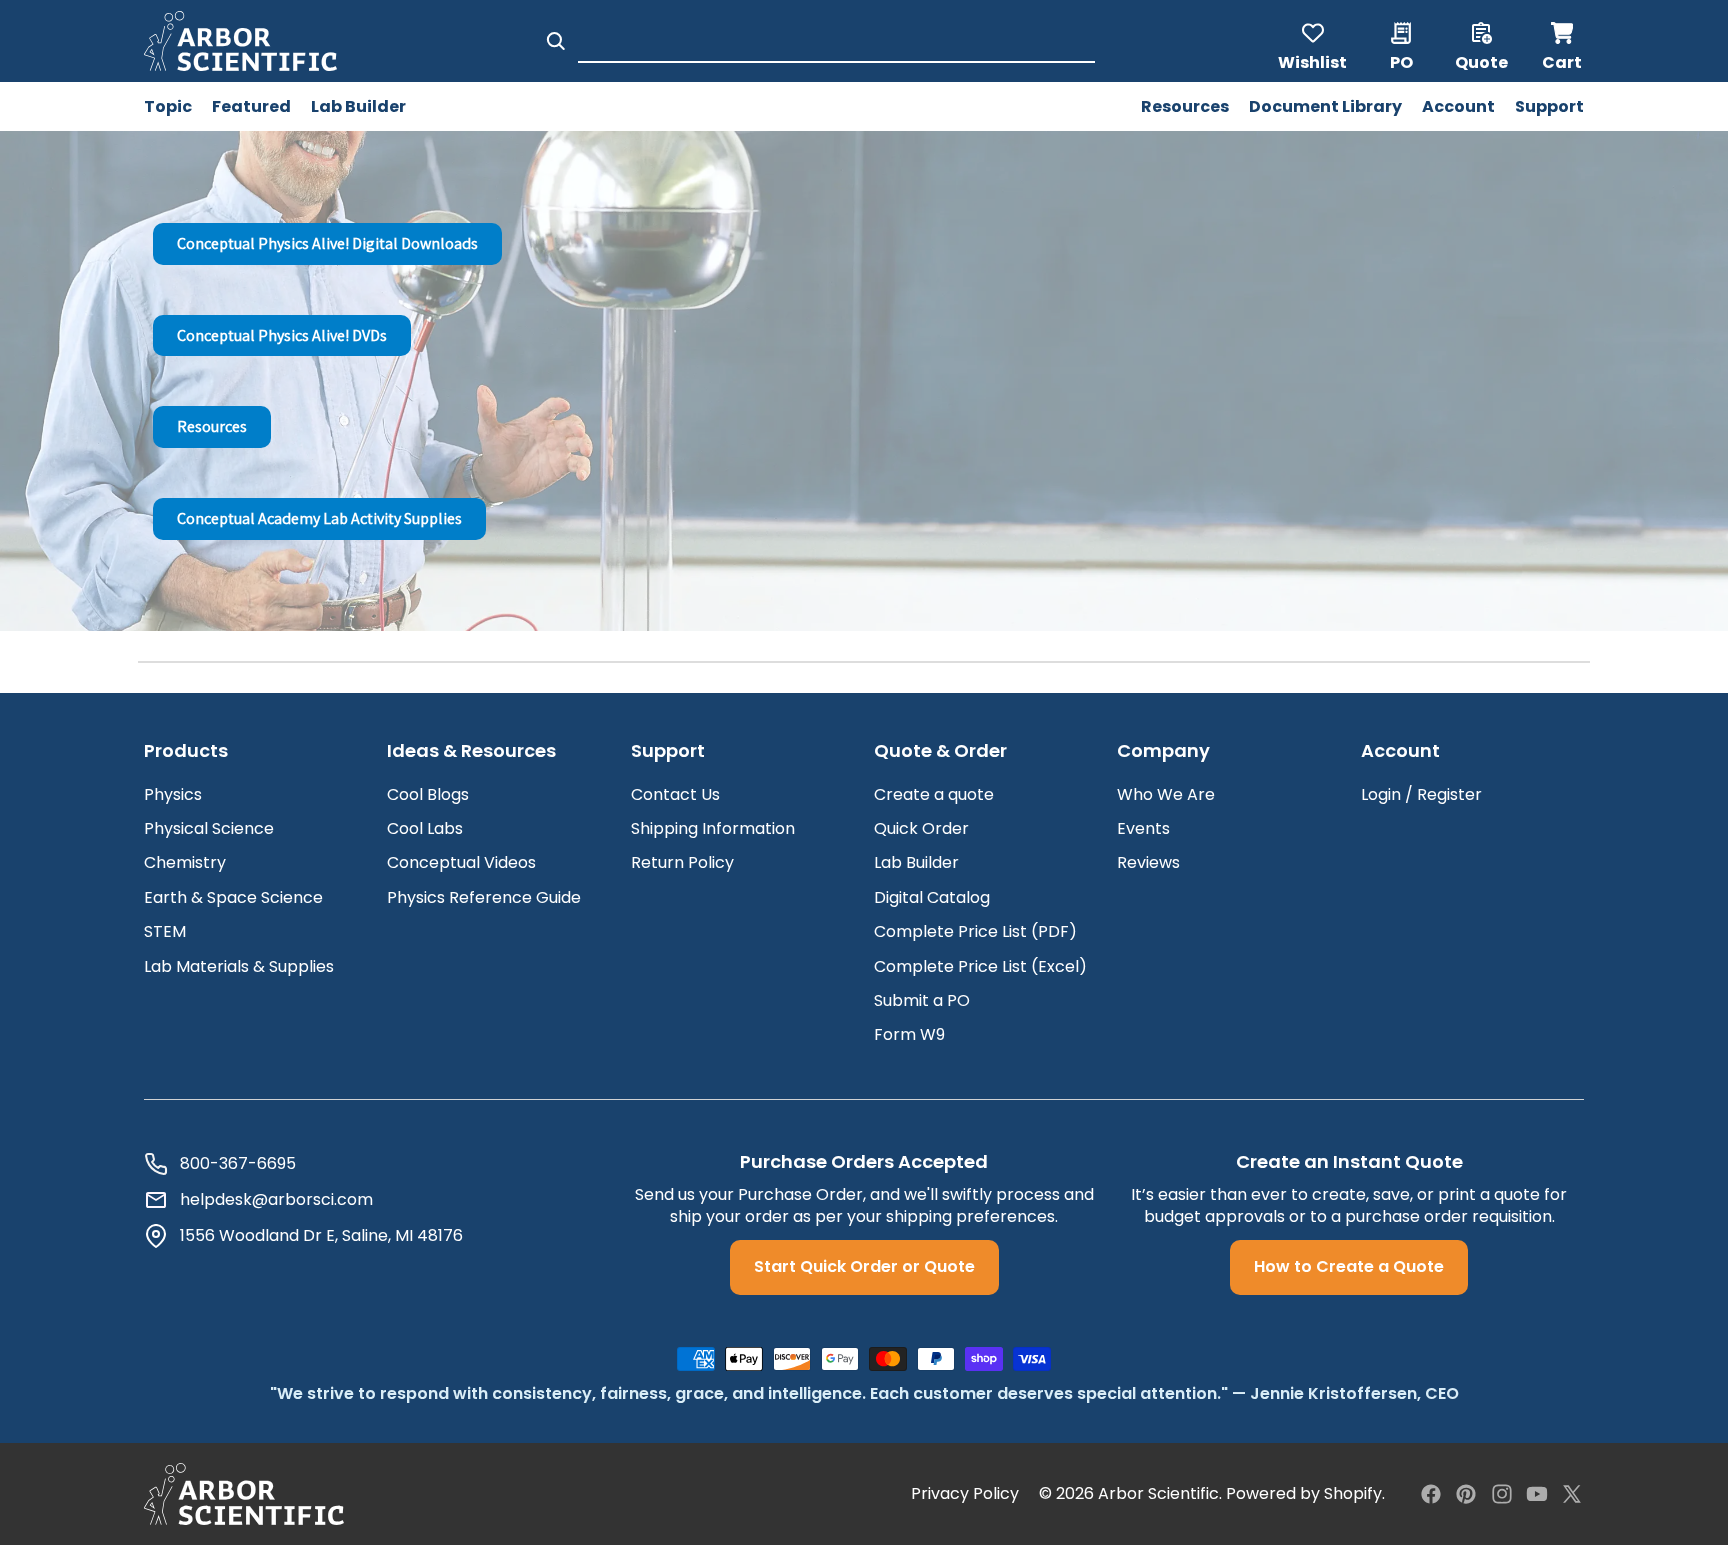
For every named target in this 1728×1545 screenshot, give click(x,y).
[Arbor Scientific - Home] (240, 41)
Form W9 (909, 1034)
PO (1401, 61)
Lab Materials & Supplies (239, 966)
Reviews (1148, 862)
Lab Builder (916, 862)
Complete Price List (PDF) (975, 931)
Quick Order (921, 828)
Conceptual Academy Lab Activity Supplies (319, 518)
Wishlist (1312, 61)
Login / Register (1421, 794)
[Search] (556, 41)
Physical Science (209, 828)
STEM (165, 931)
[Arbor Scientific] (244, 1494)
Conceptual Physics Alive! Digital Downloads (327, 243)
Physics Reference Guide (484, 897)
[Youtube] (1537, 1494)
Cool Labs (425, 828)
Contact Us (675, 794)
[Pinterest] (1466, 1494)
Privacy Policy (965, 1494)
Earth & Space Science (233, 897)
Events (1143, 828)
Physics (173, 794)
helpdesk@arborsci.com (276, 1200)
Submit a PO (922, 1000)
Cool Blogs (428, 794)
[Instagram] (1502, 1494)
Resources (212, 426)
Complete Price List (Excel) (980, 966)
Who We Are (1166, 794)
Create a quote (934, 794)
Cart (1563, 41)
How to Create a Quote (1349, 1266)
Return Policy (682, 862)
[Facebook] (1431, 1494)
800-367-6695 (238, 1164)
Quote (1481, 61)
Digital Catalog (932, 897)
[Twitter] (1572, 1494)
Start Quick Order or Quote (864, 1266)
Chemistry (185, 862)
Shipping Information (713, 828)
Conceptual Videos (461, 862)
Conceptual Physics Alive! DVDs (282, 335)
